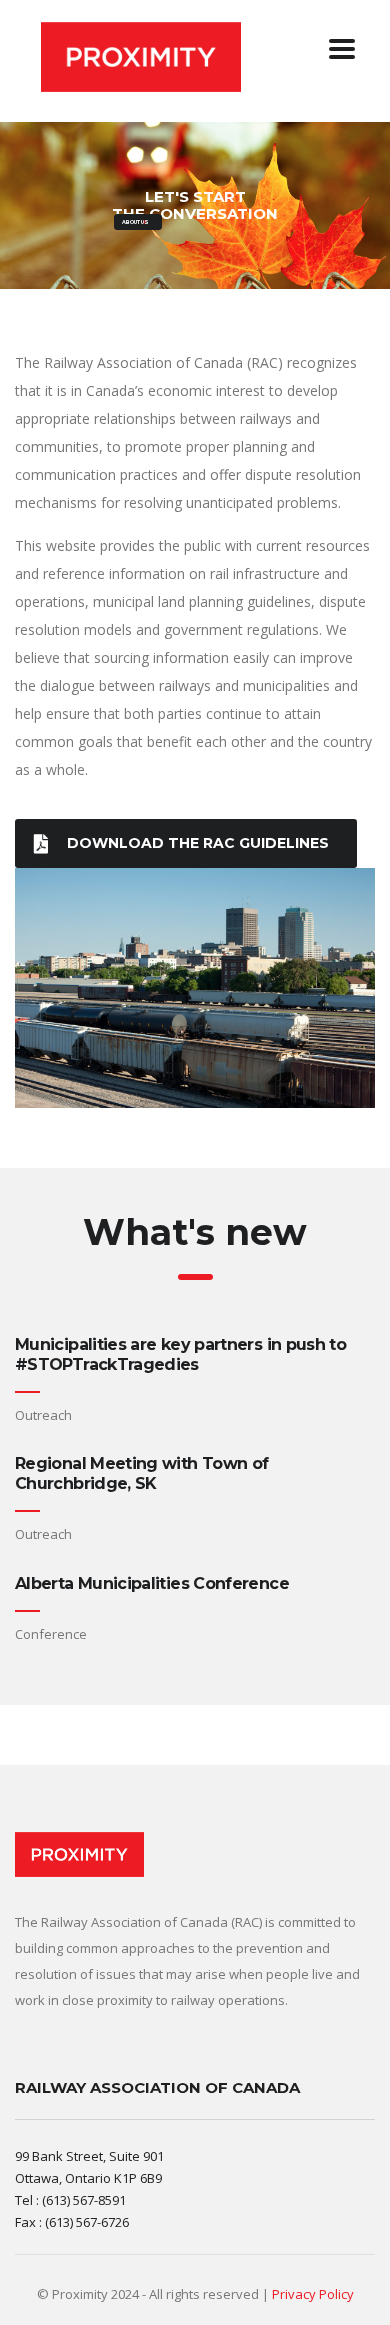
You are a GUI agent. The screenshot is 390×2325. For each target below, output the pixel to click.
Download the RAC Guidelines (198, 843)
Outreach (43, 1415)
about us (135, 222)
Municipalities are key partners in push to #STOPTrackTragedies (180, 1354)
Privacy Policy (313, 2294)
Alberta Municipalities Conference (152, 1583)
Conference (51, 1634)
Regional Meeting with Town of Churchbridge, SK (141, 1473)
